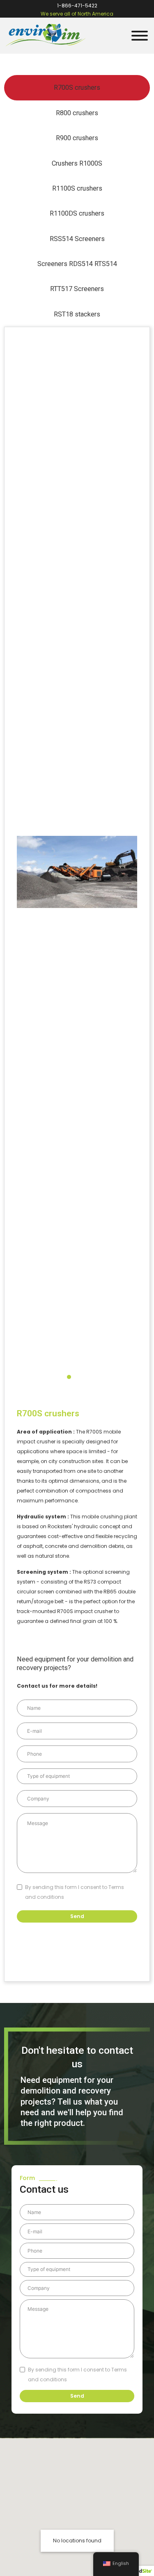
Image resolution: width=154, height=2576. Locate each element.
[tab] (77, 88)
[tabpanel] (77, 1154)
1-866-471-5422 (77, 6)
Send (77, 1916)
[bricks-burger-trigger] (138, 36)
